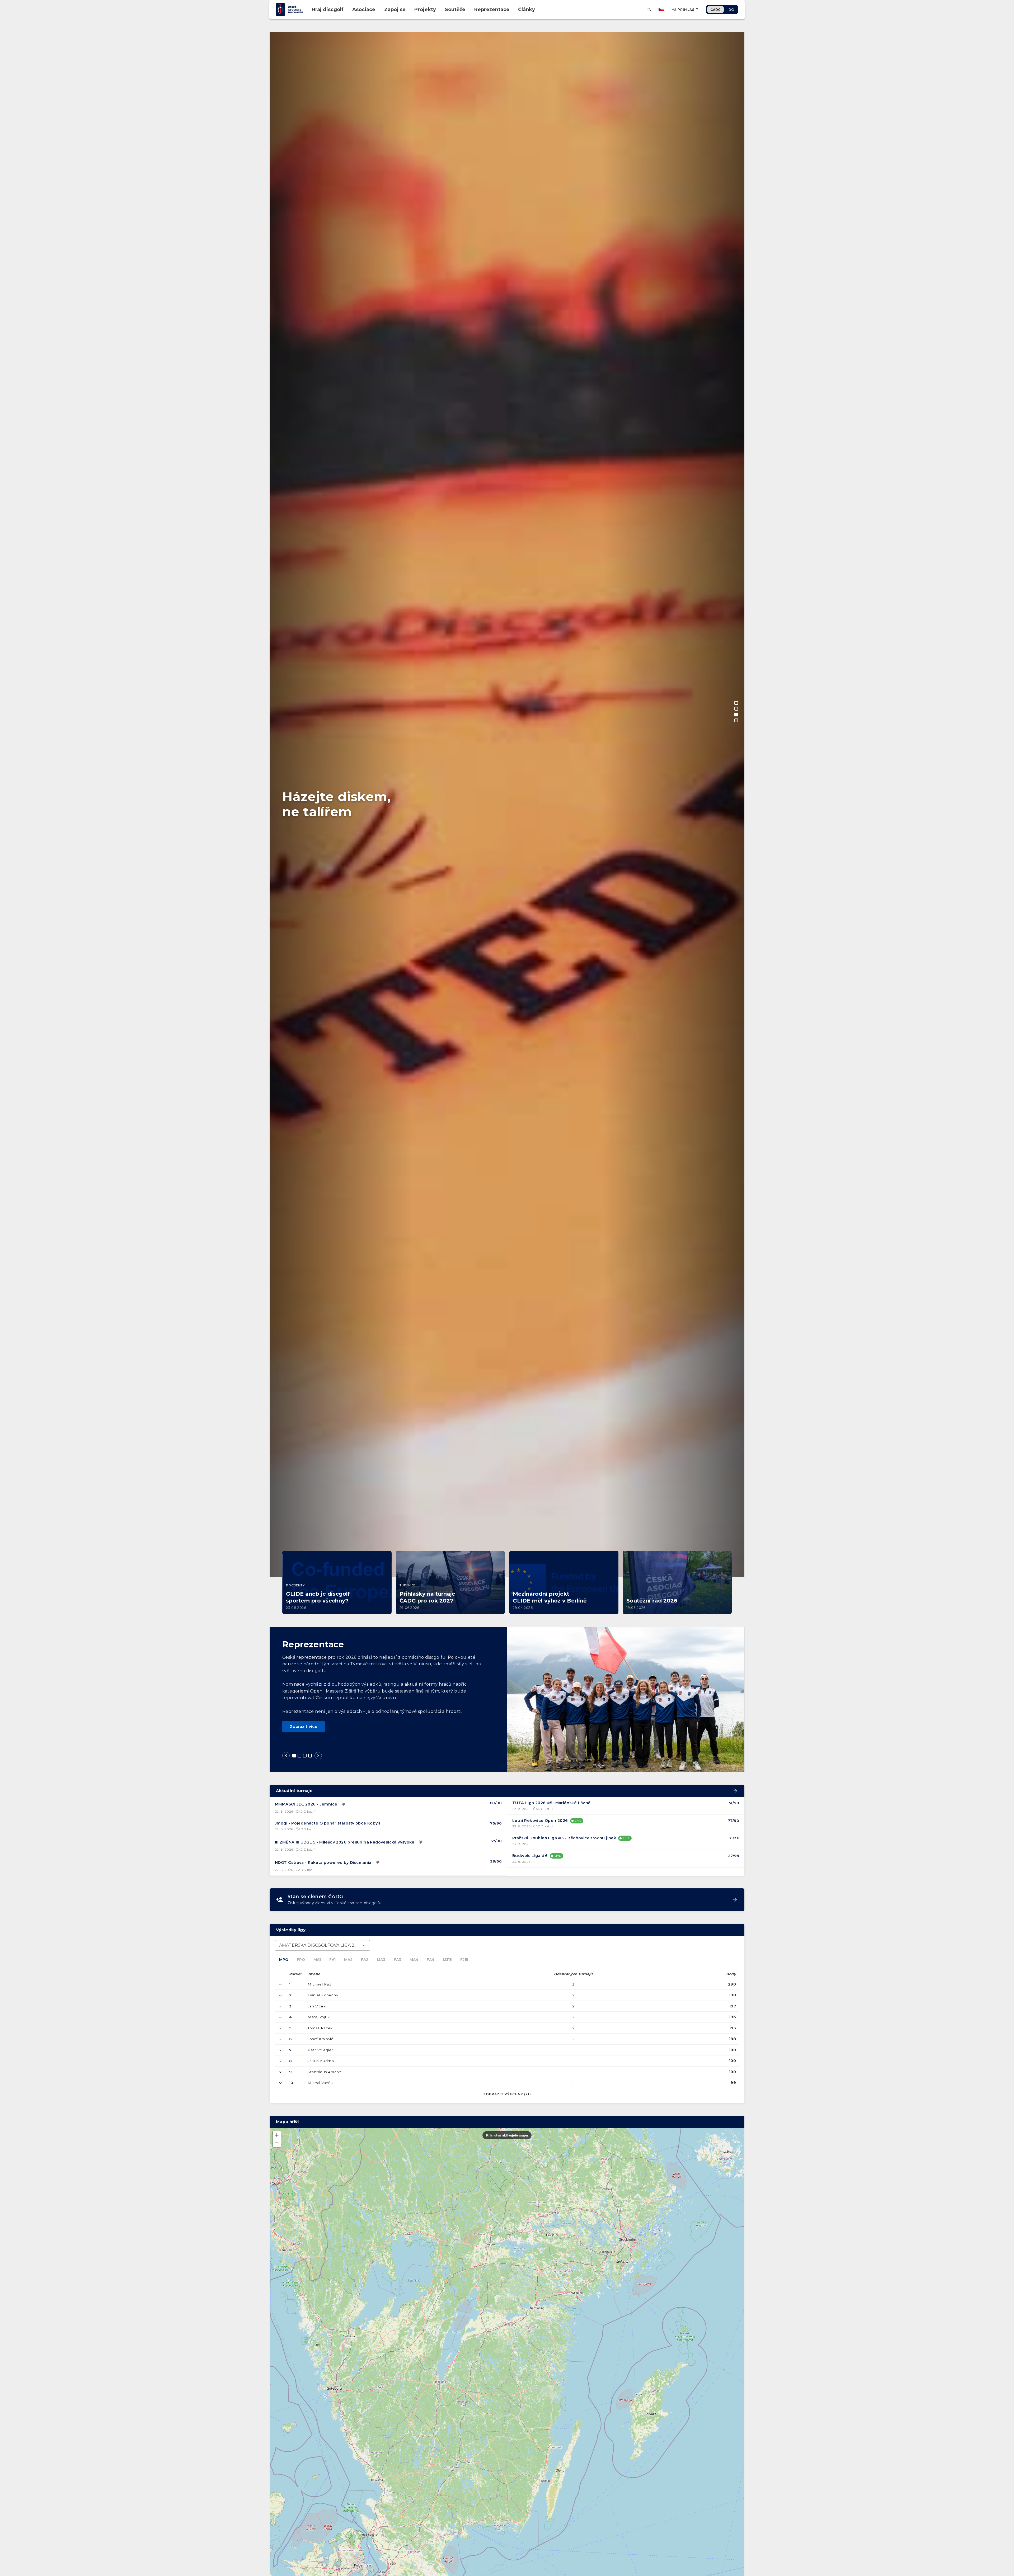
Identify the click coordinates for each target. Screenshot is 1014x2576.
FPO (301, 1960)
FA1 (332, 1960)
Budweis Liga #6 (530, 1856)
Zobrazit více (304, 1726)
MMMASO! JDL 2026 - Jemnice (306, 1804)
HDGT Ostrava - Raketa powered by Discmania (323, 1863)
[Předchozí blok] (286, 1756)
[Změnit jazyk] (662, 10)
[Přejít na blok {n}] (294, 1756)
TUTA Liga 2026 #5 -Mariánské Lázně (551, 1803)
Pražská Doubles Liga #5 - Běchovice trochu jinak (564, 1838)
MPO (284, 1960)
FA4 (431, 1960)
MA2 (348, 1960)
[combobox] (322, 1945)
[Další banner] (735, 1083)
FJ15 (464, 1960)
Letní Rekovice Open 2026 (540, 1821)
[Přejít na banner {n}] (736, 703)
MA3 (381, 1960)
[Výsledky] (344, 1804)
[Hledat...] (649, 10)
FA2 (365, 1960)
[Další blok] (318, 1756)
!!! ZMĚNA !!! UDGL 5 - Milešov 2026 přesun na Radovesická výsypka (345, 1842)
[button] (277, 2135)
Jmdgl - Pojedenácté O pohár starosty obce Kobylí (327, 1823)
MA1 (317, 1960)
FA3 (397, 1960)
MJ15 (447, 1960)
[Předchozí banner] (279, 1083)
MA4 (414, 1960)
